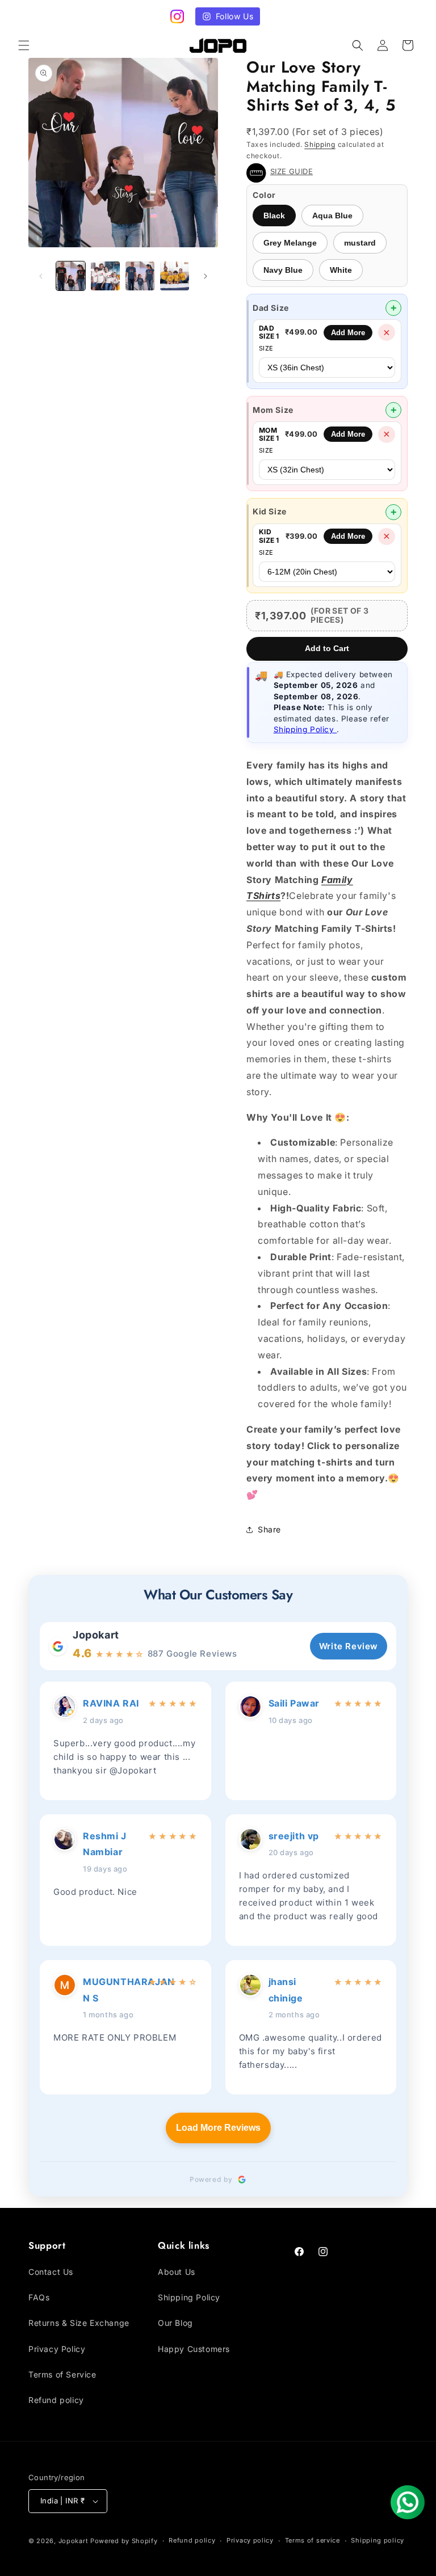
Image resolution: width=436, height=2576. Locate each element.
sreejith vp (294, 1836)
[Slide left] (41, 276)
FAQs (39, 2297)
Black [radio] (274, 216)
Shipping (320, 144)
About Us (177, 2272)
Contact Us (51, 2272)
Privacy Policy (57, 2349)
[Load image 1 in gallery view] (71, 276)
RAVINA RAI (111, 1703)
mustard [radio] (360, 243)
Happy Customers (194, 2349)
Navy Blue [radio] (283, 270)
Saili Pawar (294, 1703)
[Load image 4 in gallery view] (175, 276)
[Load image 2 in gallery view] (105, 276)
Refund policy (56, 2400)
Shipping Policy (305, 729)
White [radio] (341, 270)
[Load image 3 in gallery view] (140, 276)
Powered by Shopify (124, 2541)
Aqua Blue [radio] (332, 216)
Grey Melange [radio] (290, 243)
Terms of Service (62, 2374)
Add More (348, 333)
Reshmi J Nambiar (105, 1844)
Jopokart (96, 1635)
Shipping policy (378, 2540)
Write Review (349, 1646)
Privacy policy (250, 2540)
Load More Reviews (218, 2128)
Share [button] (269, 1529)
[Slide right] (206, 276)
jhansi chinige (286, 1990)
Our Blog (175, 2323)
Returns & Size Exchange (79, 2323)
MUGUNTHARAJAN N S (112, 1990)
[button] (24, 45)
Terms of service (313, 2540)
